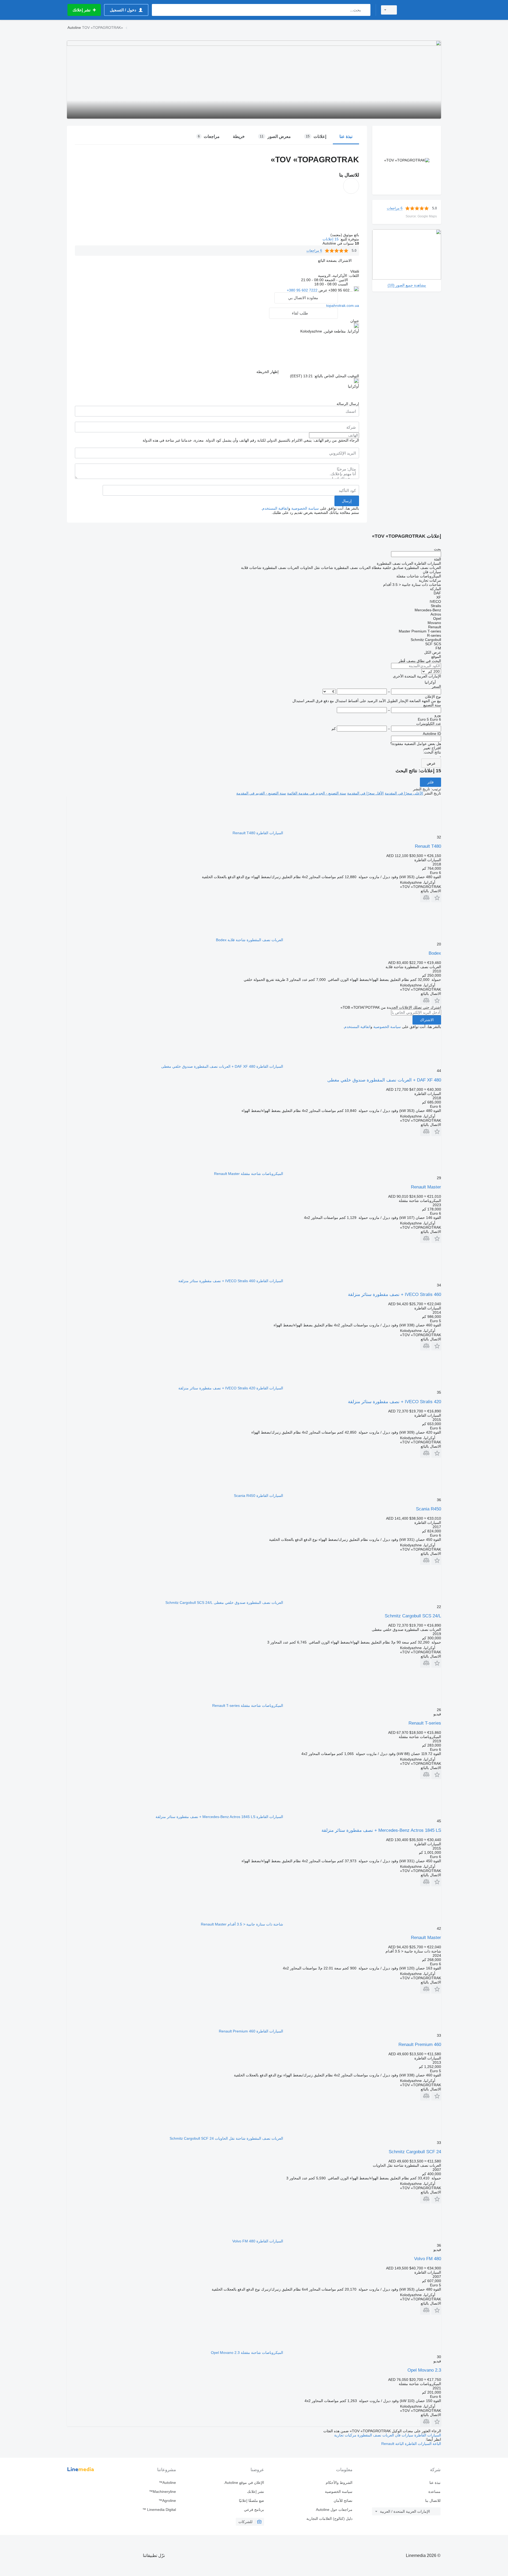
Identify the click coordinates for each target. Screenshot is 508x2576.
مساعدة (434, 2492)
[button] (335, 260)
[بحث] (365, 10)
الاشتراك (427, 1020)
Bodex (435, 953)
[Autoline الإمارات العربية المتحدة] (422, 10)
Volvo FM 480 (428, 2259)
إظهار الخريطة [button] (267, 372)
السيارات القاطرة (427, 2435)
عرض (431, 763)
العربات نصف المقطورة (375, 2435)
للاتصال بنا (433, 2501)
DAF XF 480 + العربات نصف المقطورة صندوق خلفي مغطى (384, 1080)
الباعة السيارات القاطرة (422, 2444)
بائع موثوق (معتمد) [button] (344, 235)
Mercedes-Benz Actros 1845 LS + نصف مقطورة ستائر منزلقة (381, 1830)
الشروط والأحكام (339, 2483)
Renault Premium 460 (420, 2045)
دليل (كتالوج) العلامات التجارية (329, 2519)
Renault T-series (425, 1723)
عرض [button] (322, 290)
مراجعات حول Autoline (334, 2510)
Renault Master (426, 1187)
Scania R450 (428, 1509)
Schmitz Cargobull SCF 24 (415, 2152)
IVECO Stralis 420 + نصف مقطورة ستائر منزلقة (394, 1402)
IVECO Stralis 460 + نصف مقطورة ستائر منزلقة (394, 1294)
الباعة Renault (393, 2444)
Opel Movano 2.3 (424, 2370)
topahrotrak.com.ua (343, 306)
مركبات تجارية (345, 2435)
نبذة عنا (435, 2483)
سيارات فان (404, 2435)
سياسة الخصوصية (305, 508)
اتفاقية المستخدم (275, 508)
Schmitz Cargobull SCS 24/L (413, 1616)
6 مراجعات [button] (395, 208)
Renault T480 (428, 846)
